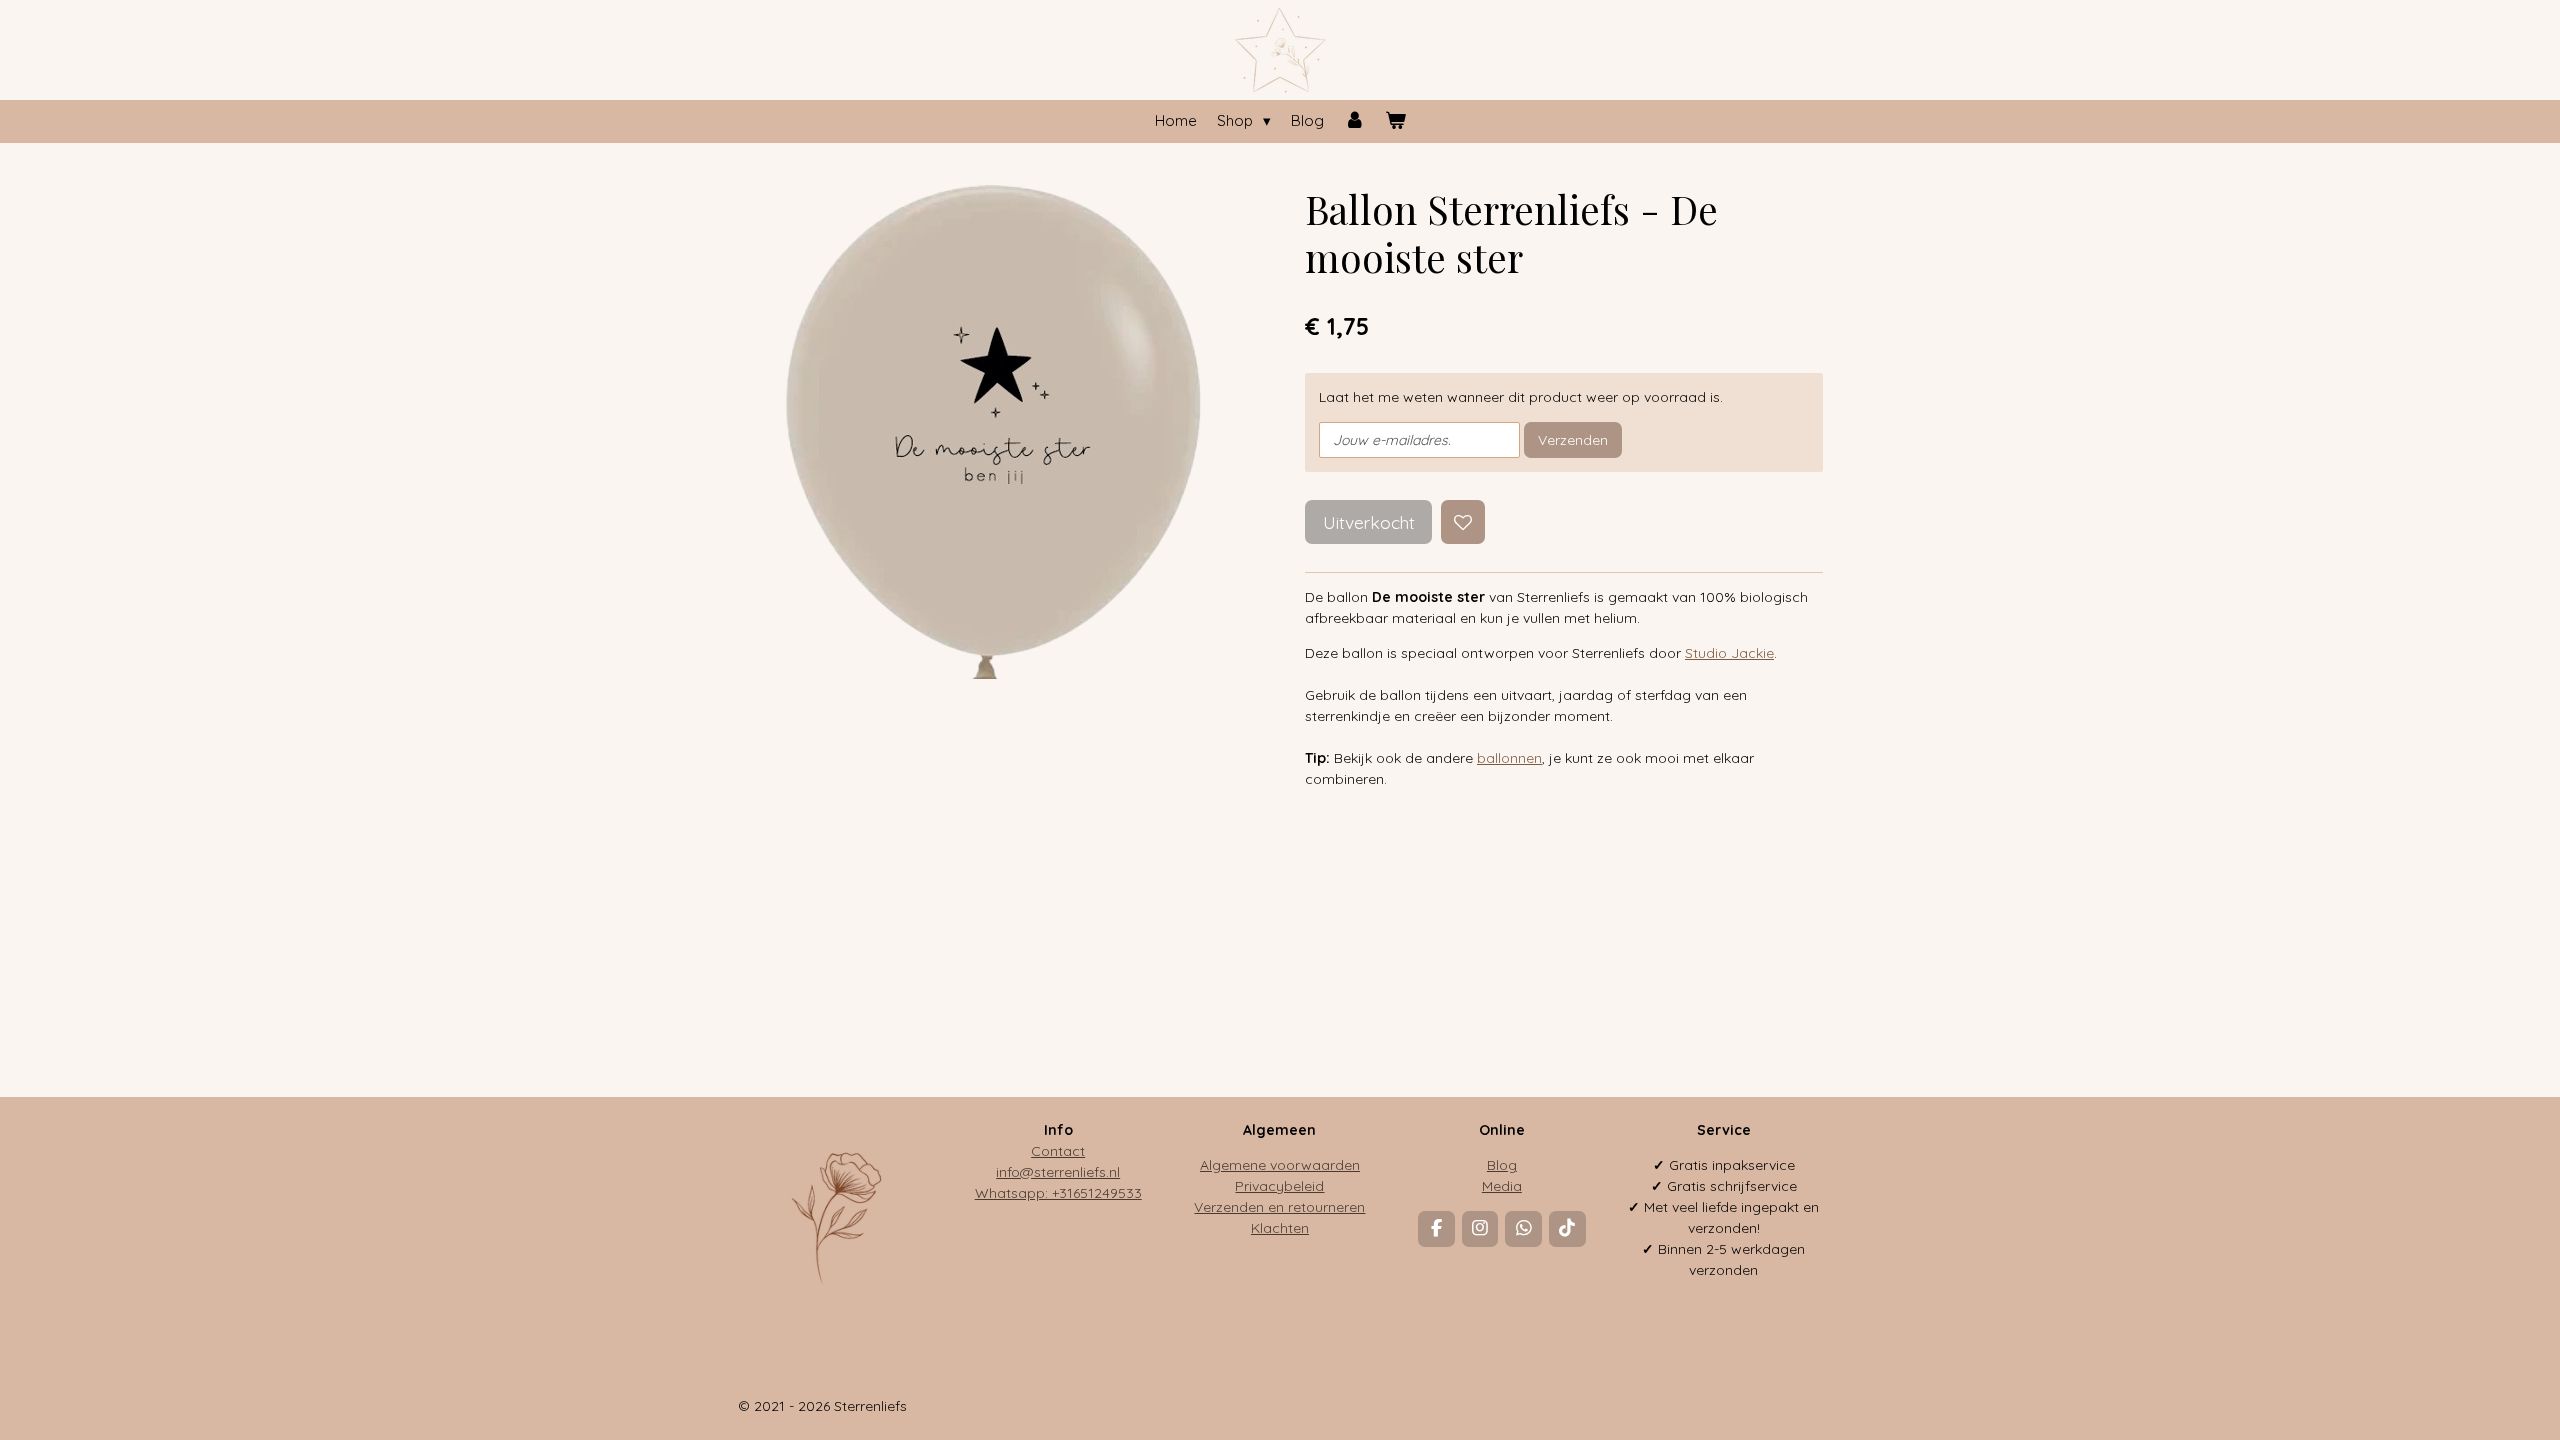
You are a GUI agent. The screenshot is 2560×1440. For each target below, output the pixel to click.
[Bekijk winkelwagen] (1395, 121)
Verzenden (1573, 440)
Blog (1502, 1165)
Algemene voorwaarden (1280, 1165)
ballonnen (1509, 758)
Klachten (1280, 1228)
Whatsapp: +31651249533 (1058, 1193)
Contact (1058, 1151)
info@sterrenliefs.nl (1058, 1172)
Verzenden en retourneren (1279, 1207)
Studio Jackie (1729, 653)
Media (1502, 1186)
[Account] (1354, 121)
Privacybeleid (1279, 1186)
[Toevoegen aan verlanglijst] (1463, 522)
